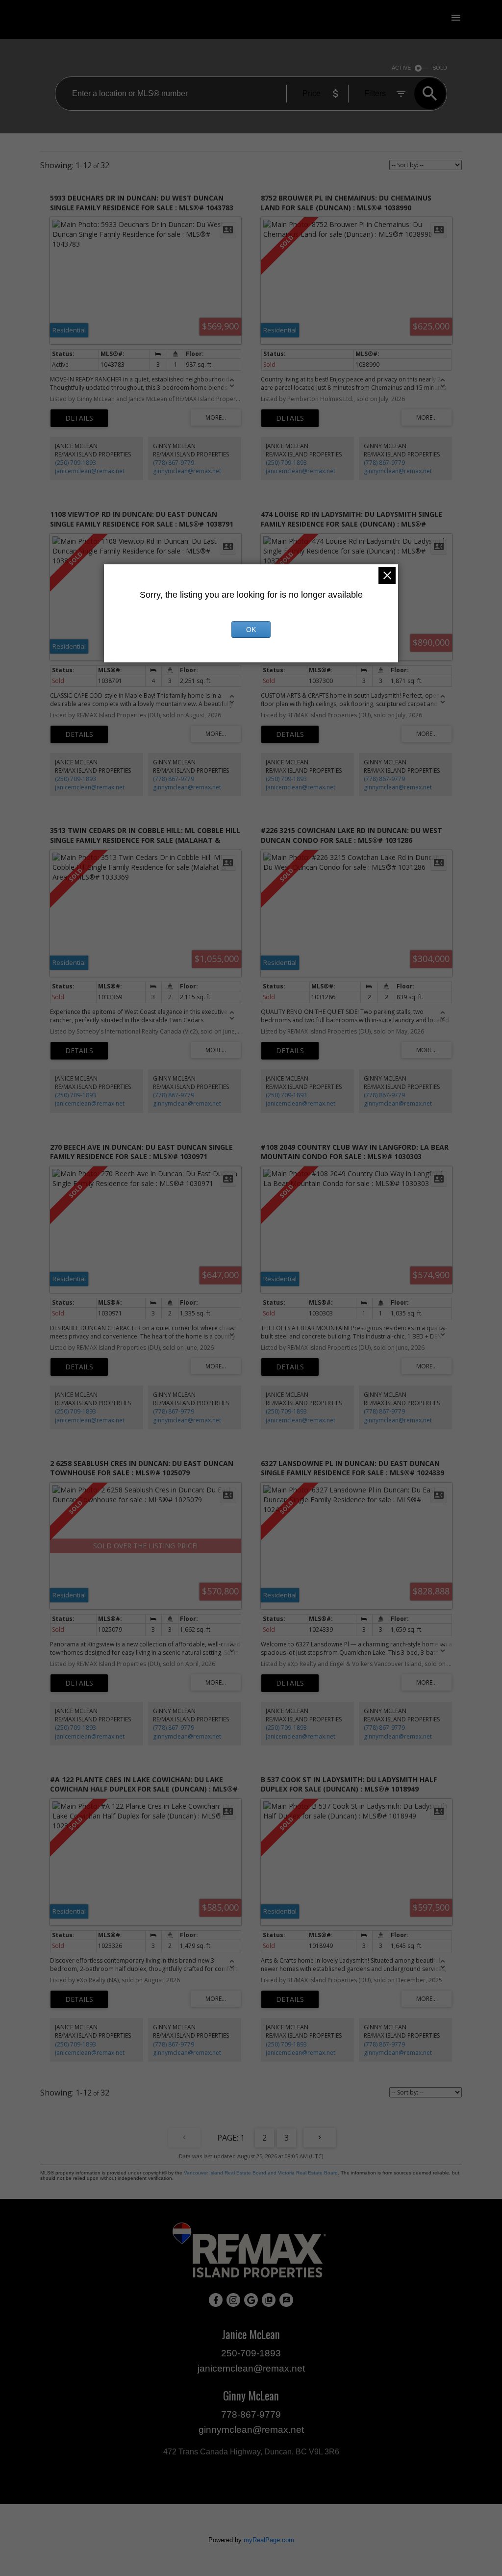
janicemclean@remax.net (90, 471)
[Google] (251, 2300)
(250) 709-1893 (75, 463)
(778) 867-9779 (174, 463)
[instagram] (233, 2300)
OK (251, 630)
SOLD (440, 68)
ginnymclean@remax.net (187, 471)
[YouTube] (269, 2300)
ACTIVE (401, 68)
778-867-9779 (251, 2414)
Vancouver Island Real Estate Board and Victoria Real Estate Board (261, 2173)
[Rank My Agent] (286, 2300)
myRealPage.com (269, 2540)
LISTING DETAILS (79, 418)
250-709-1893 (251, 2353)
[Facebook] (216, 2300)
